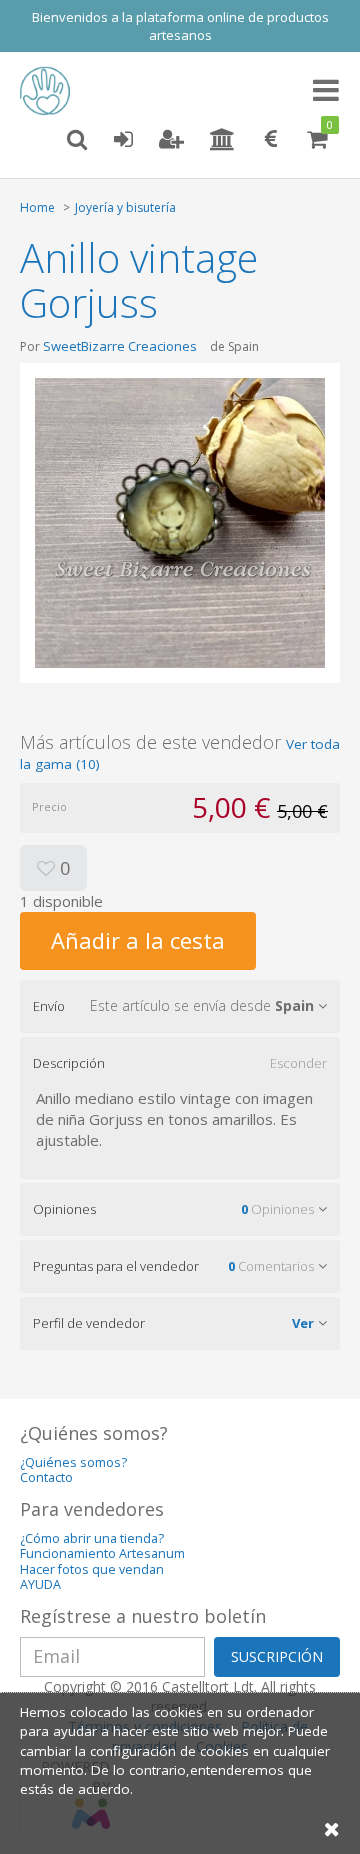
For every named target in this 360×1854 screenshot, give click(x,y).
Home (37, 207)
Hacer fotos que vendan (92, 1569)
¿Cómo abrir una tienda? (92, 1538)
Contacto (46, 1477)
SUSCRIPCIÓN (277, 1656)
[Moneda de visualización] (271, 140)
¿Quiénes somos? (73, 1462)
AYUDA (40, 1584)
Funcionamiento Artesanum (102, 1553)
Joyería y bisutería (125, 207)
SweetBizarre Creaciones (120, 346)
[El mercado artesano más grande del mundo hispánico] (50, 91)
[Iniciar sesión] (123, 140)
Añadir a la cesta (138, 940)
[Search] (77, 140)
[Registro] (171, 140)
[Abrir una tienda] (222, 140)
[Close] (332, 1828)
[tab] (180, 1006)
